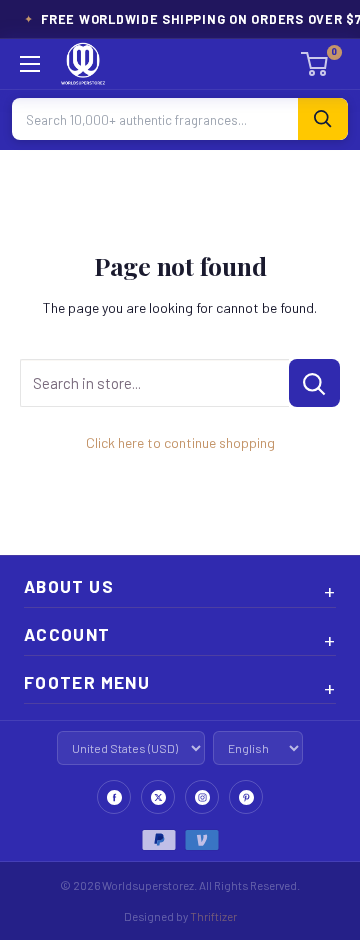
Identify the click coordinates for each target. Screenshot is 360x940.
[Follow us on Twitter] (158, 797)
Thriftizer (213, 916)
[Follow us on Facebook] (114, 797)
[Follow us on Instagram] (202, 797)
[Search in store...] (314, 383)
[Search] (323, 119)
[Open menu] (30, 64)
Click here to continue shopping (180, 442)
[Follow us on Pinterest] (246, 797)
